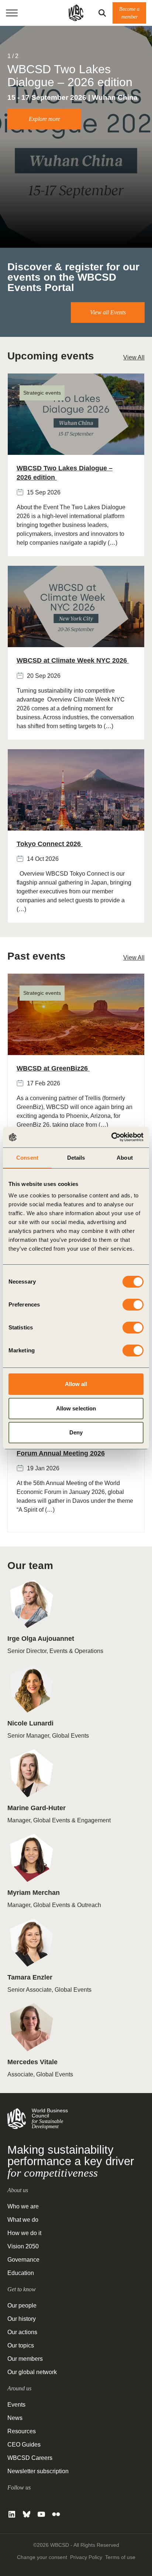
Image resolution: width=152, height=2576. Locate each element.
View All (134, 357)
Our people (22, 2305)
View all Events (108, 312)
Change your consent (42, 2557)
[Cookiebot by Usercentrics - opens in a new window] (111, 1137)
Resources (22, 2431)
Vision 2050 (23, 2246)
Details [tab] (76, 1158)
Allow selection (76, 1408)
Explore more (44, 119)
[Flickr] (56, 2514)
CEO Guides (24, 2445)
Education (21, 2273)
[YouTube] (41, 2514)
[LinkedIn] (12, 2514)
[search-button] (102, 13)
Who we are (23, 2206)
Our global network (32, 2372)
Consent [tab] (27, 1158)
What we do (23, 2220)
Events (16, 2405)
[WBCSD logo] (76, 13)
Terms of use (120, 2557)
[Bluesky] (27, 2514)
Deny (76, 1432)
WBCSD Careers (30, 2458)
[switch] (133, 1305)
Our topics (21, 2345)
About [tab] (125, 1158)
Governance (23, 2260)
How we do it (24, 2233)
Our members (25, 2359)
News (15, 2418)
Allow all (76, 1384)
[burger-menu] (12, 13)
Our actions (22, 2332)
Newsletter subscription (38, 2471)
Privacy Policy (86, 2557)
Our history (22, 2319)
